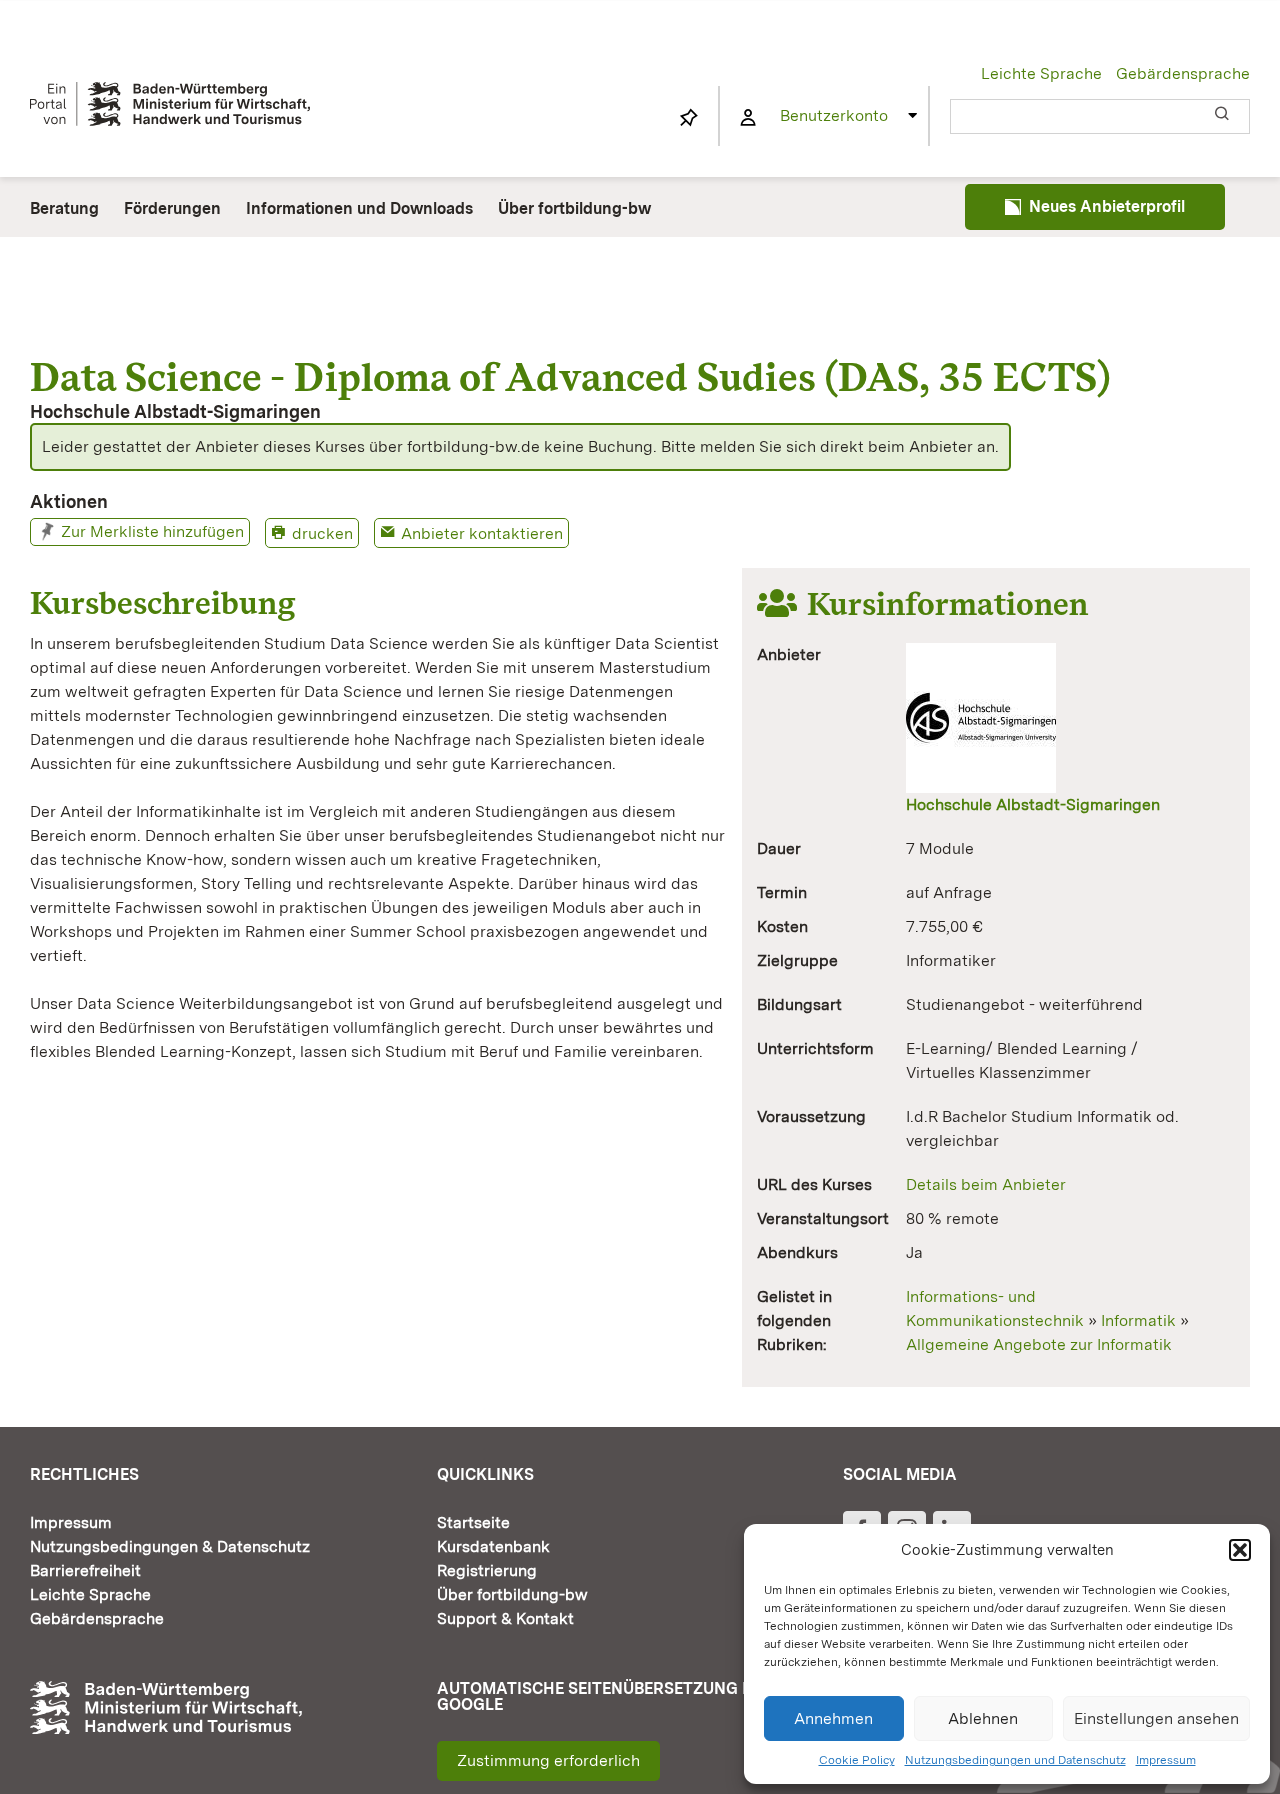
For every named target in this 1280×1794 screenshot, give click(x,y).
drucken (322, 533)
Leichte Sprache (1041, 73)
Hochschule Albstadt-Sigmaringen (1033, 804)
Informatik (1138, 1320)
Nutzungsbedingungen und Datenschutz (1015, 1760)
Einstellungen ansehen (1156, 1718)
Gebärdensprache (1183, 73)
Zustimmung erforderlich (548, 1760)
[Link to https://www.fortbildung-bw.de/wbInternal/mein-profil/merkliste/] (689, 118)
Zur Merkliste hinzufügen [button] (152, 531)
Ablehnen (983, 1718)
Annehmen (833, 1718)
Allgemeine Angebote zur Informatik (1039, 1344)
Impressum (1166, 1760)
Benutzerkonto (834, 115)
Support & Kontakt (505, 1618)
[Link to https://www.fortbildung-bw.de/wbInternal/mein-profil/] (748, 118)
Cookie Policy (857, 1760)
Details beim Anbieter (986, 1184)
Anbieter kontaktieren (482, 533)
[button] (1240, 1550)
